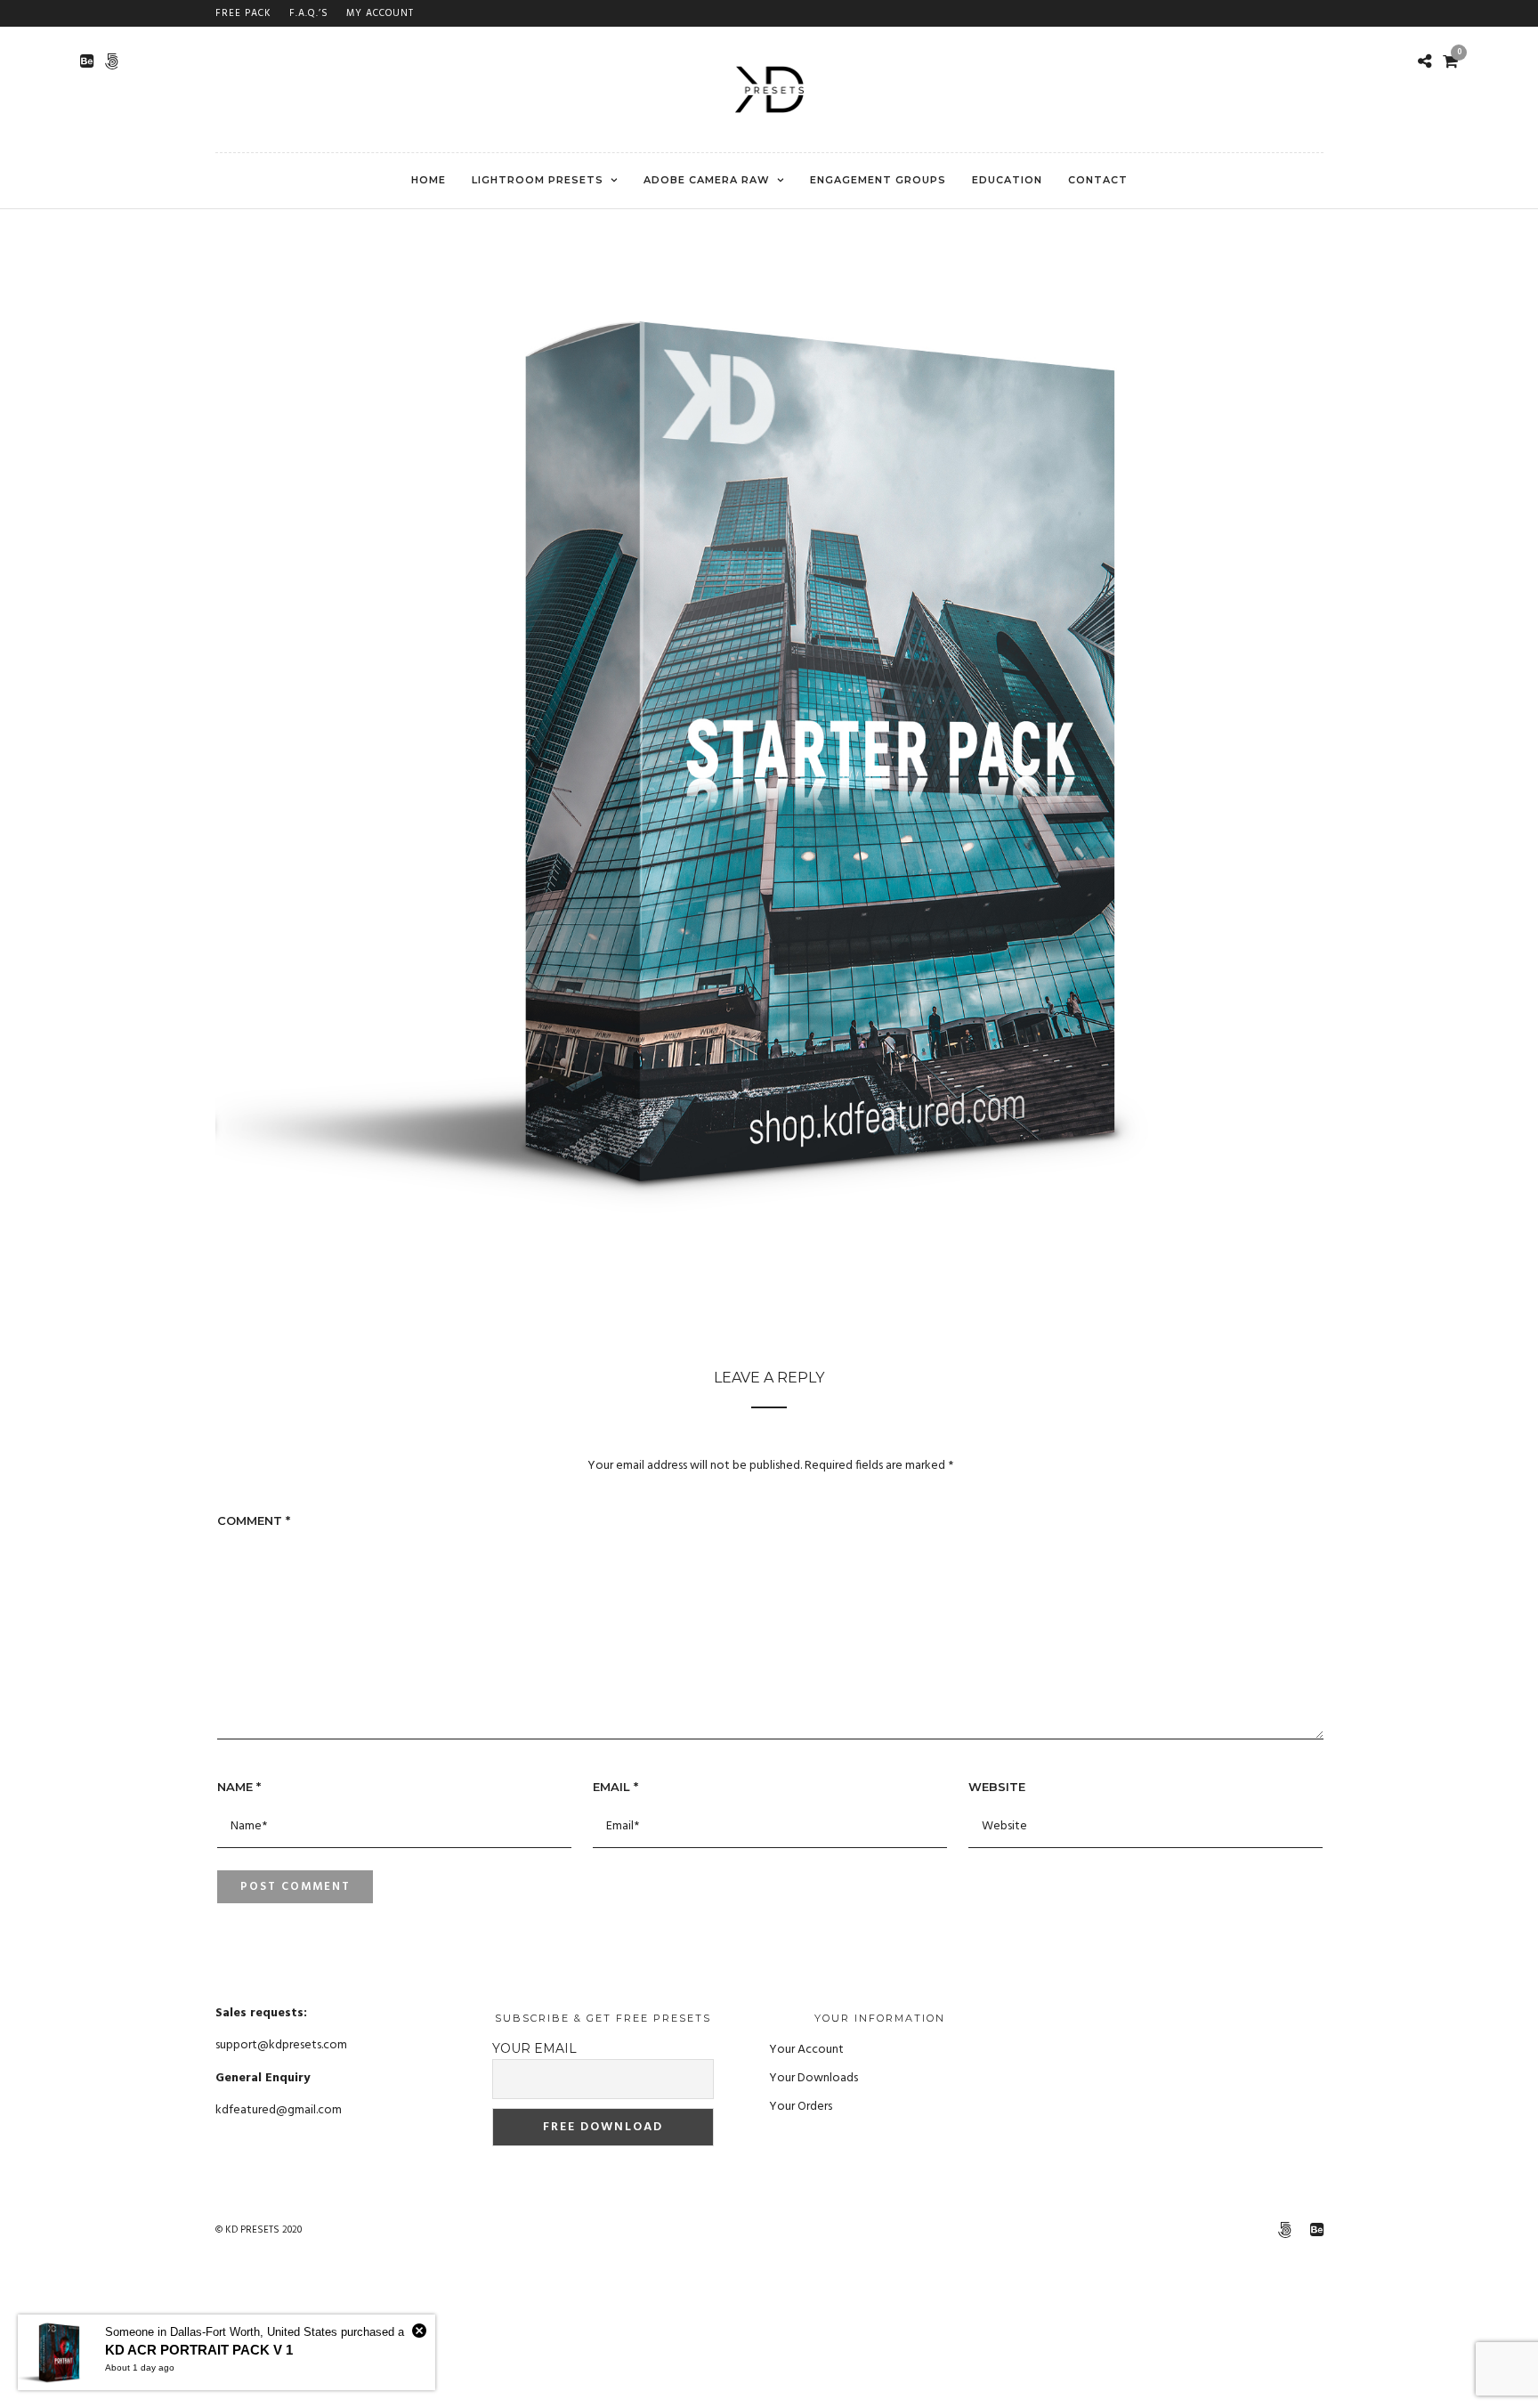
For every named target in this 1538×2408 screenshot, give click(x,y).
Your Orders (801, 2107)
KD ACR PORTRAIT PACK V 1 (199, 2350)
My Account (380, 13)
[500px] (112, 61)
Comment (254, 1520)
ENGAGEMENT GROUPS (878, 180)
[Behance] (87, 61)
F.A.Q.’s (309, 13)
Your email (534, 2048)
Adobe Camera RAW (707, 180)
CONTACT (1098, 180)
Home (429, 180)
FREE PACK (243, 13)
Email (615, 1787)
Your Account (806, 2050)
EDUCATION (1007, 180)
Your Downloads (814, 2078)
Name (239, 1787)
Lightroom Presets (538, 180)
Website (997, 1787)
